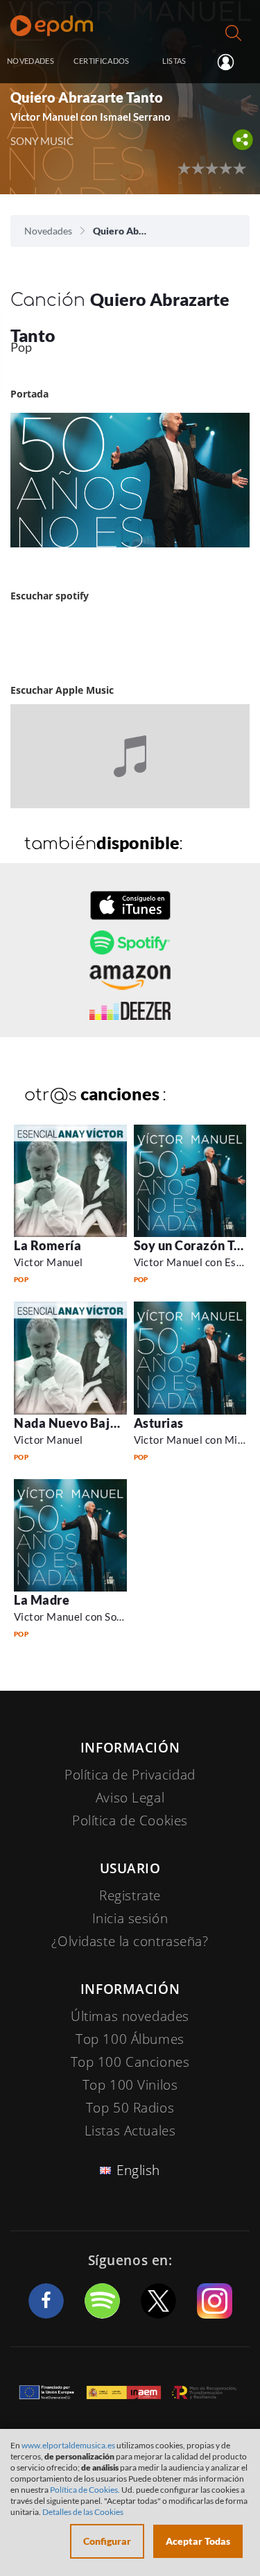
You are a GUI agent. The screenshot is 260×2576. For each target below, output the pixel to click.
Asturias (159, 1423)
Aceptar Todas (198, 2541)
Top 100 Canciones (130, 2062)
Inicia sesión (231, 62)
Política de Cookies (130, 1820)
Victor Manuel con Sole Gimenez (92, 1617)
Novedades (48, 231)
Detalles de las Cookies (83, 2512)
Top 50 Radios (130, 2108)
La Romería (47, 1245)
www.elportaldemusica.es (68, 2445)
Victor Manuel (49, 1262)
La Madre (42, 1600)
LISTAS (174, 61)
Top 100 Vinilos (130, 2085)
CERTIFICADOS (102, 61)
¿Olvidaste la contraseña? (130, 1941)
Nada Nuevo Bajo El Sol (83, 1423)
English (138, 2170)
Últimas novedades (130, 2016)
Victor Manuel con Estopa (196, 1262)
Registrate (130, 1895)
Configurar (107, 2541)
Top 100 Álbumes (130, 2039)
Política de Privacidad (130, 1775)
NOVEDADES (31, 61)
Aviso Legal (130, 1798)
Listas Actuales (130, 2131)
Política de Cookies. (85, 2490)
